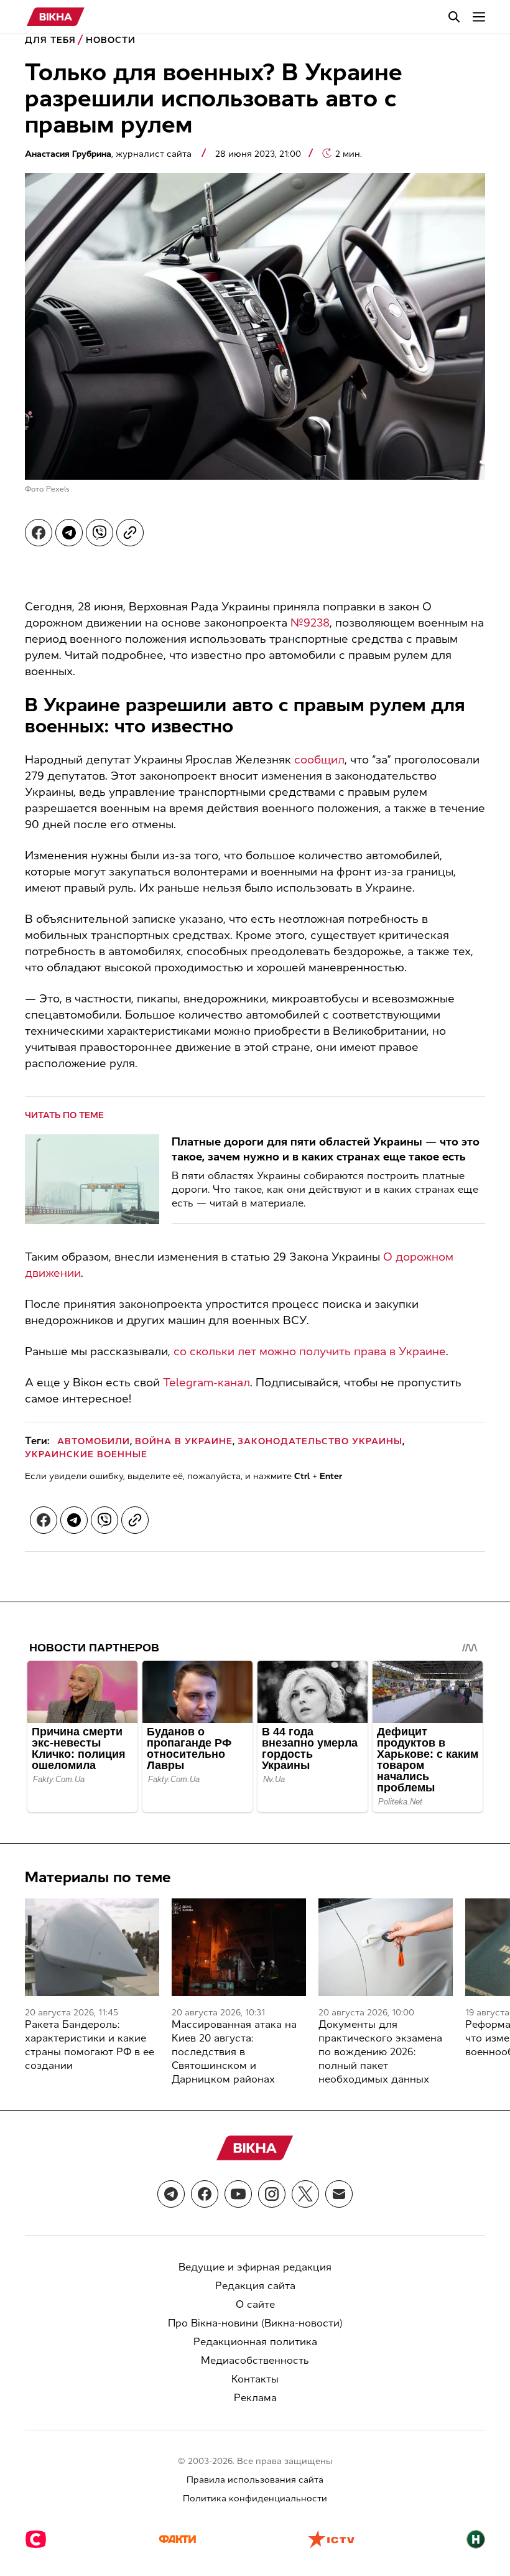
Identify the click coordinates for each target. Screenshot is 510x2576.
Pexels (58, 489)
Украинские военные (86, 1454)
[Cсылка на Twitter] (305, 2194)
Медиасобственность (255, 2360)
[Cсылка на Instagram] (272, 2194)
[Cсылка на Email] (339, 2194)
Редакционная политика (255, 2342)
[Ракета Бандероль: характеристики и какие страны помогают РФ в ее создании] (92, 1947)
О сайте (255, 2304)
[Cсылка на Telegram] (171, 2194)
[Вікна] (56, 17)
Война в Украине (184, 1441)
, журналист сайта (109, 154)
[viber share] (100, 533)
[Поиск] (454, 17)
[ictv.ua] (331, 2541)
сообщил (319, 760)
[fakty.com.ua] (177, 2541)
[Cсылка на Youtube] (238, 2194)
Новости (111, 40)
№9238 (310, 623)
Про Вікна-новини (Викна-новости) (255, 2323)
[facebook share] (39, 533)
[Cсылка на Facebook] (205, 2194)
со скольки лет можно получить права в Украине (310, 1351)
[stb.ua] (36, 2541)
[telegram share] (69, 533)
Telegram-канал (205, 1383)
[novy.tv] (476, 2541)
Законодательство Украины (320, 1441)
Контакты (255, 2379)
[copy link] (130, 533)
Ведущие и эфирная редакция (255, 2267)
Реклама (255, 2398)
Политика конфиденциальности (255, 2499)
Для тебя (50, 40)
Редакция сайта (255, 2286)
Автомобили (94, 1441)
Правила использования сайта (255, 2480)
